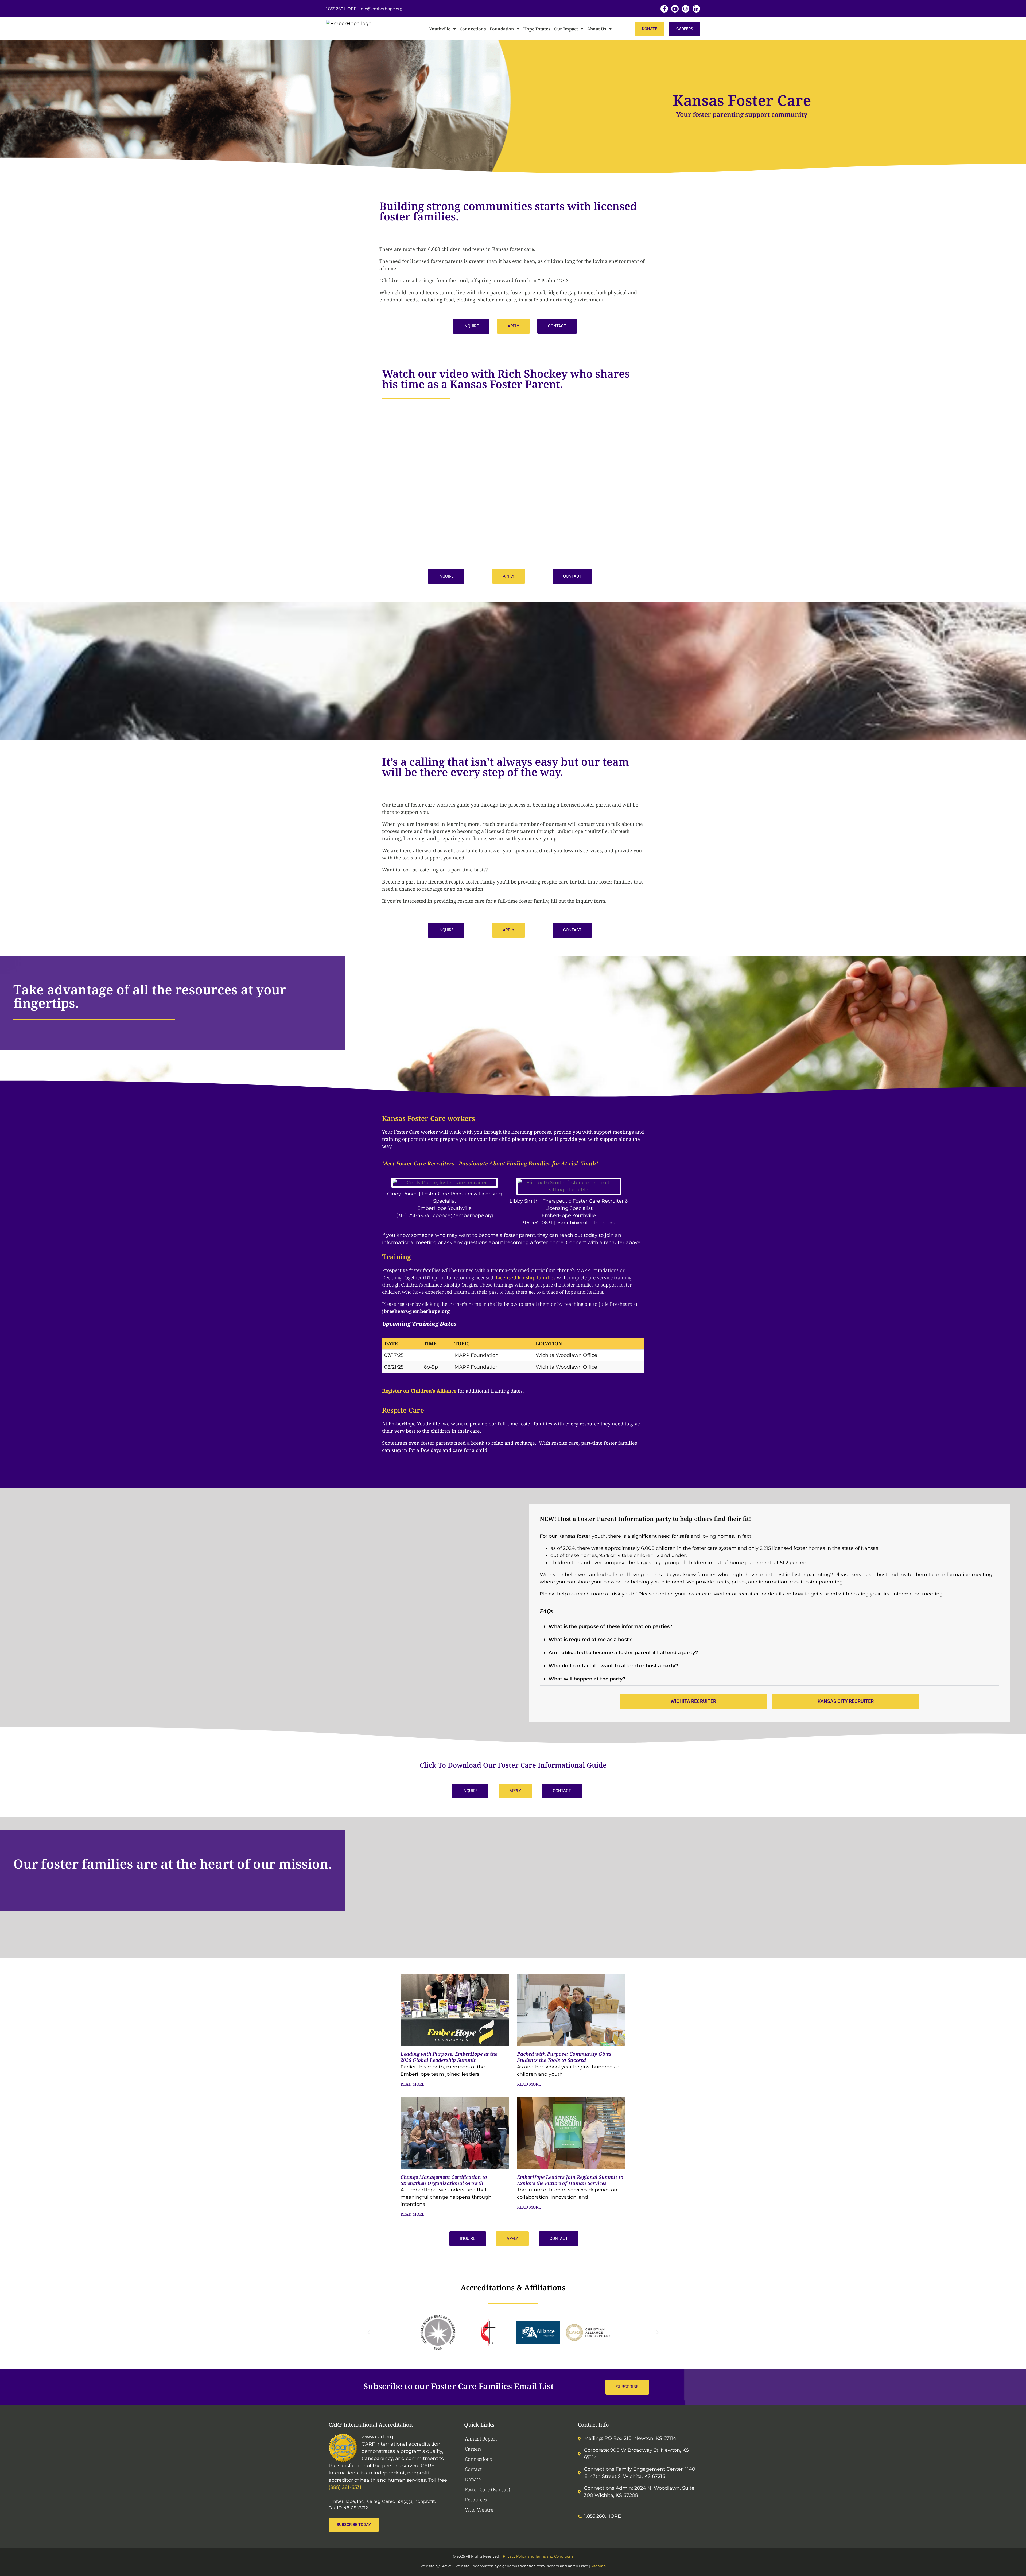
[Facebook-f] (664, 9)
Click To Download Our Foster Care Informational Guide (513, 1765)
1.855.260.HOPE (341, 9)
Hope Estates (537, 29)
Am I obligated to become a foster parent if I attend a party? (624, 1653)
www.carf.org (377, 2437)
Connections (473, 29)
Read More (412, 2084)
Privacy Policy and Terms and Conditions (538, 2556)
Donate (473, 2479)
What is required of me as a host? (590, 1640)
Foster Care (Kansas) (487, 2489)
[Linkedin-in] (696, 9)
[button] (471, 326)
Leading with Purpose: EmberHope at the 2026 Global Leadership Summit (449, 2057)
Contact (473, 2469)
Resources (476, 2500)
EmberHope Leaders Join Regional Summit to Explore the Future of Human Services (570, 2180)
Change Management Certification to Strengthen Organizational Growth (444, 2180)
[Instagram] (686, 9)
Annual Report (481, 2439)
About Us (597, 29)
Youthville (440, 29)
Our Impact (566, 29)
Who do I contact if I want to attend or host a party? (613, 1666)
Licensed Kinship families (526, 1277)
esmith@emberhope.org (586, 1223)
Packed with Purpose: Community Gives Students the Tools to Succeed (564, 2057)
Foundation (502, 29)
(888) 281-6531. (346, 2487)
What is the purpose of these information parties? (610, 1626)
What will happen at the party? (587, 1679)
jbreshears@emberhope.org (416, 1311)
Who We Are (479, 2510)
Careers (473, 2449)
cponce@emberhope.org (463, 1215)
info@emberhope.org (381, 9)
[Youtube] (675, 9)
